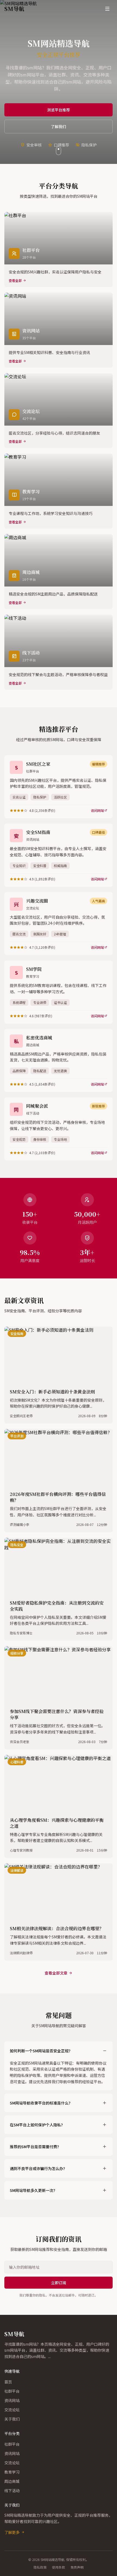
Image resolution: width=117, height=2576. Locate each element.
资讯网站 (12, 2400)
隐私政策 (40, 2567)
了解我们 (59, 126)
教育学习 (12, 2472)
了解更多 (12, 2532)
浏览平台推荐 (59, 110)
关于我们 (12, 2419)
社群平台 (12, 2391)
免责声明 (77, 2567)
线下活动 (12, 2490)
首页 (8, 2382)
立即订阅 (59, 2283)
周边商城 (12, 2481)
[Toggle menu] (107, 9)
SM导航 (14, 2334)
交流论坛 (12, 2410)
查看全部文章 (56, 1973)
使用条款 (59, 2567)
